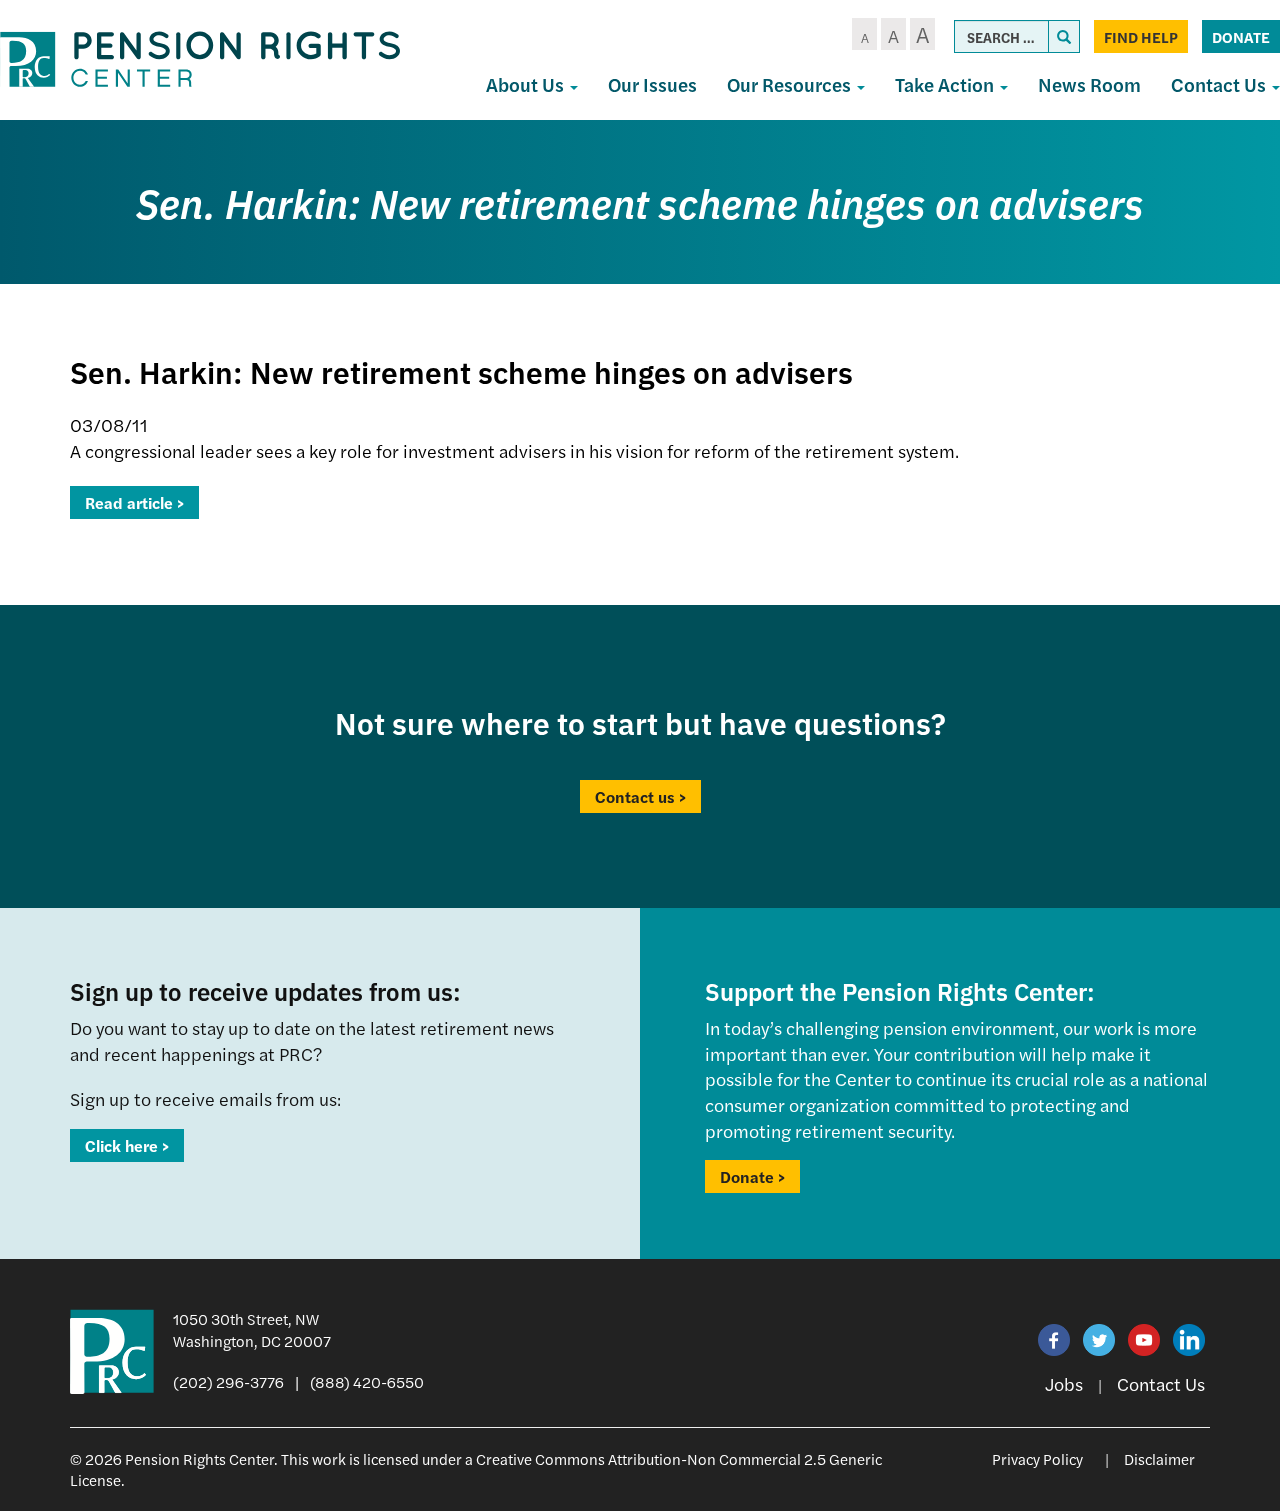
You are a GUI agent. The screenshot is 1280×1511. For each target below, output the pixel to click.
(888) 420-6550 (367, 1381)
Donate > (752, 1176)
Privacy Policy (1037, 1458)
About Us (527, 84)
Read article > (134, 502)
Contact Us (1161, 1383)
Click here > (127, 1145)
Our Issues (652, 84)
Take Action (946, 84)
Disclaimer (1159, 1458)
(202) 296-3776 (228, 1381)
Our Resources (791, 84)
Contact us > (640, 796)
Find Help (1141, 36)
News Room (1089, 84)
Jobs (1064, 1383)
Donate (1241, 36)
